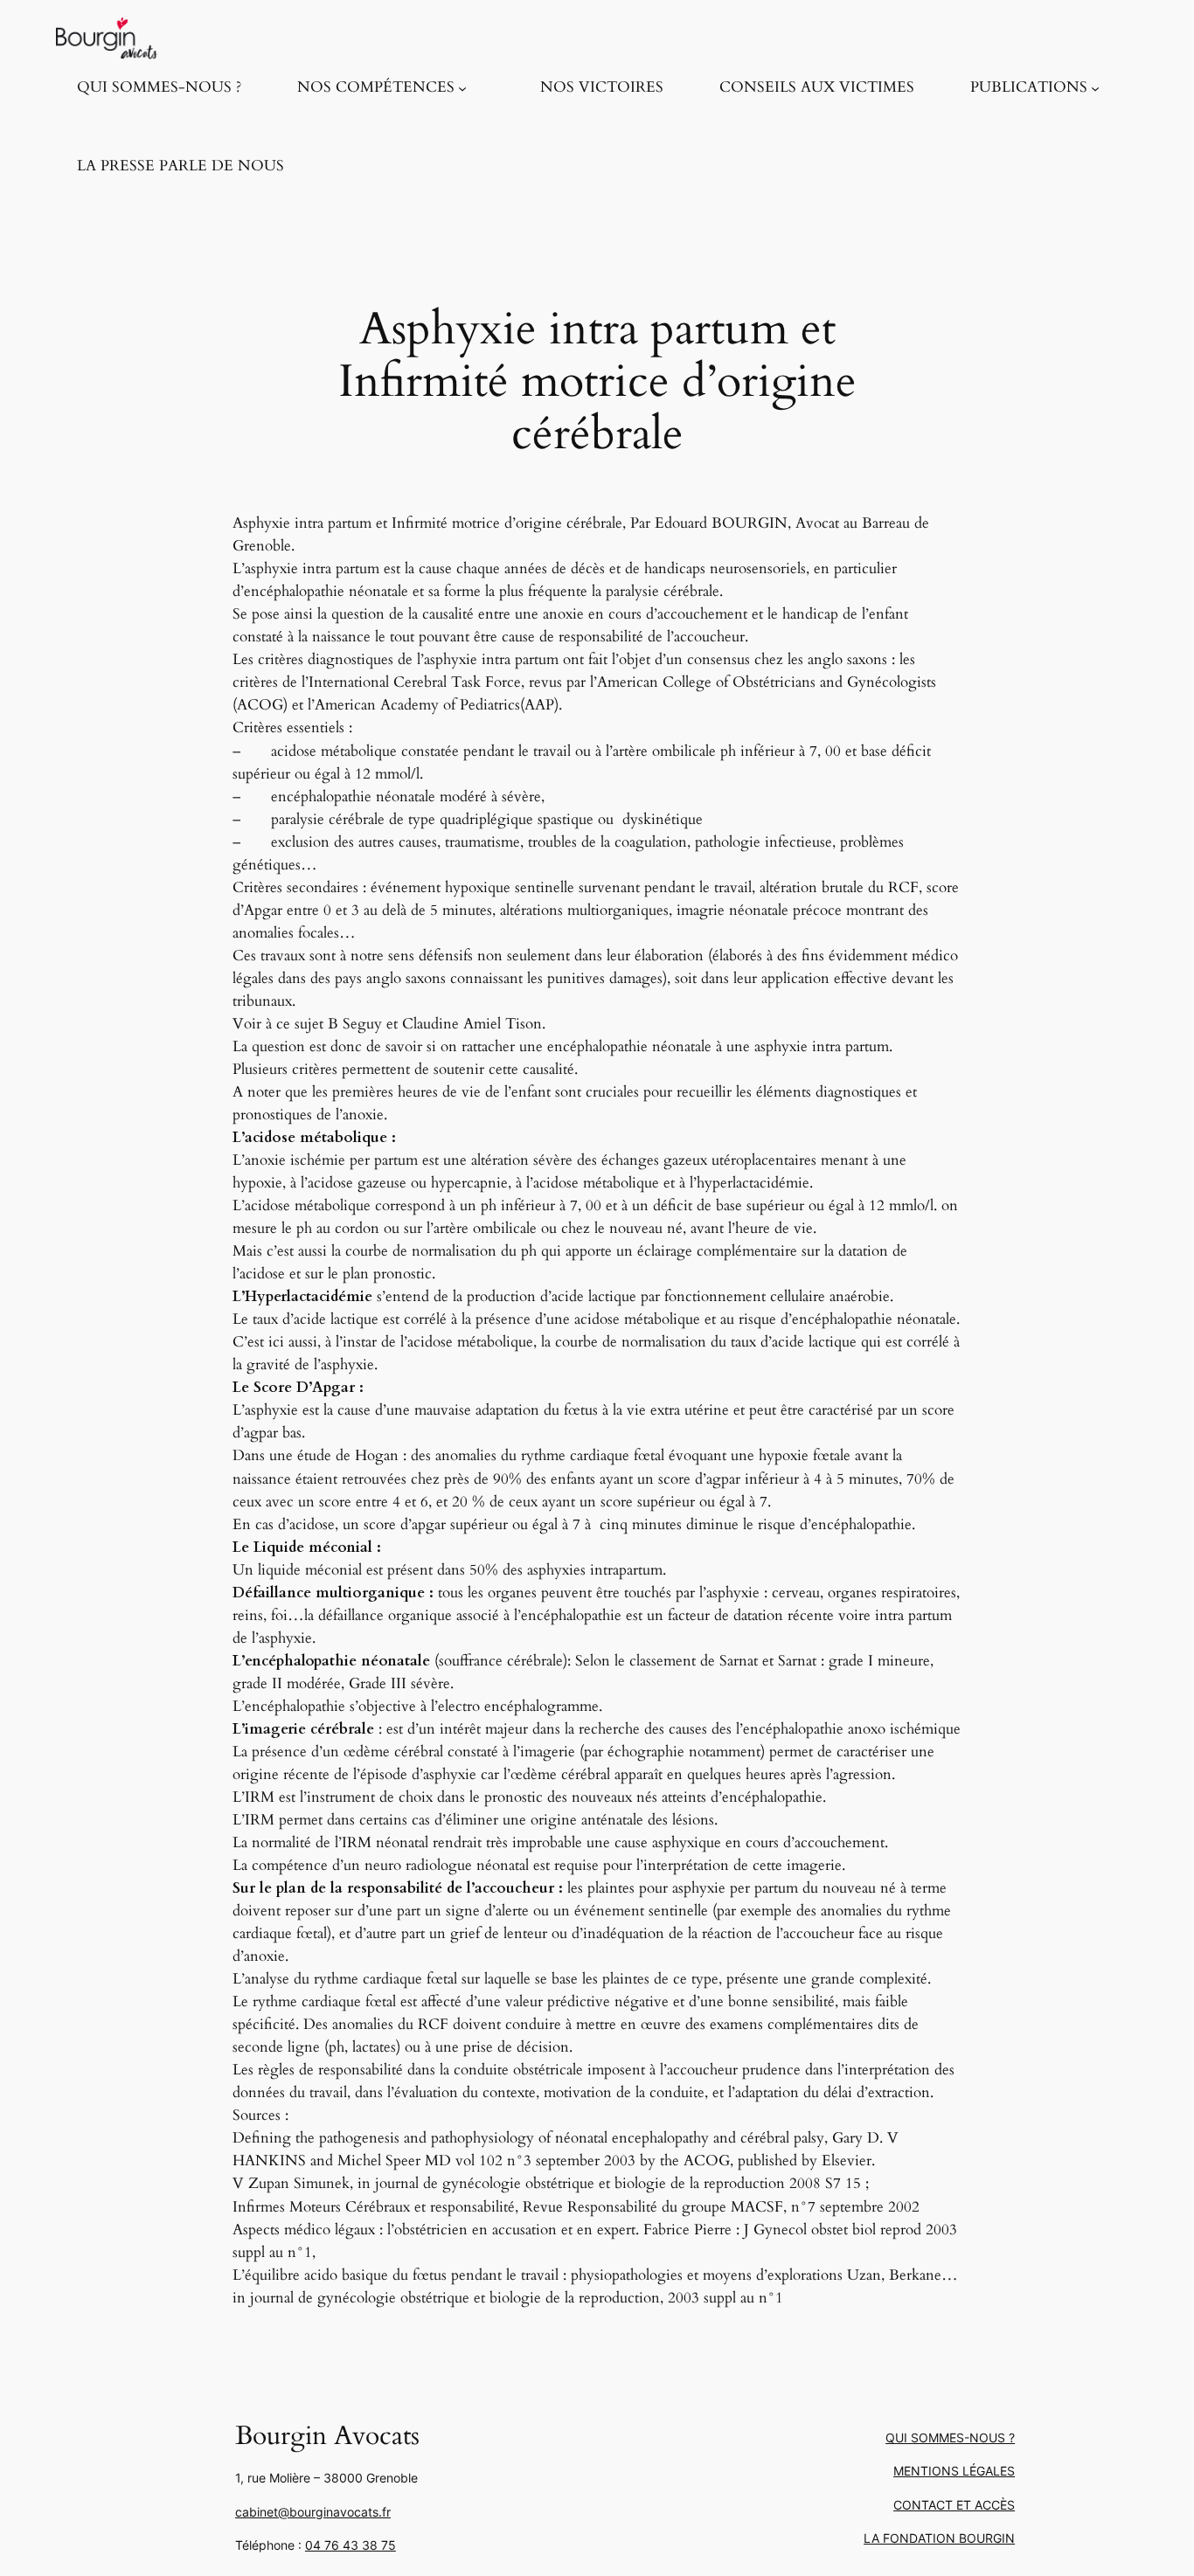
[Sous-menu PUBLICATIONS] (1095, 87)
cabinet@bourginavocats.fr (313, 2512)
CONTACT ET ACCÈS (954, 2505)
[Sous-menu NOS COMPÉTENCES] (462, 87)
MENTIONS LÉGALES (954, 2471)
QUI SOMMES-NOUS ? (950, 2438)
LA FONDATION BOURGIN (939, 2538)
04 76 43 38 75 (351, 2545)
